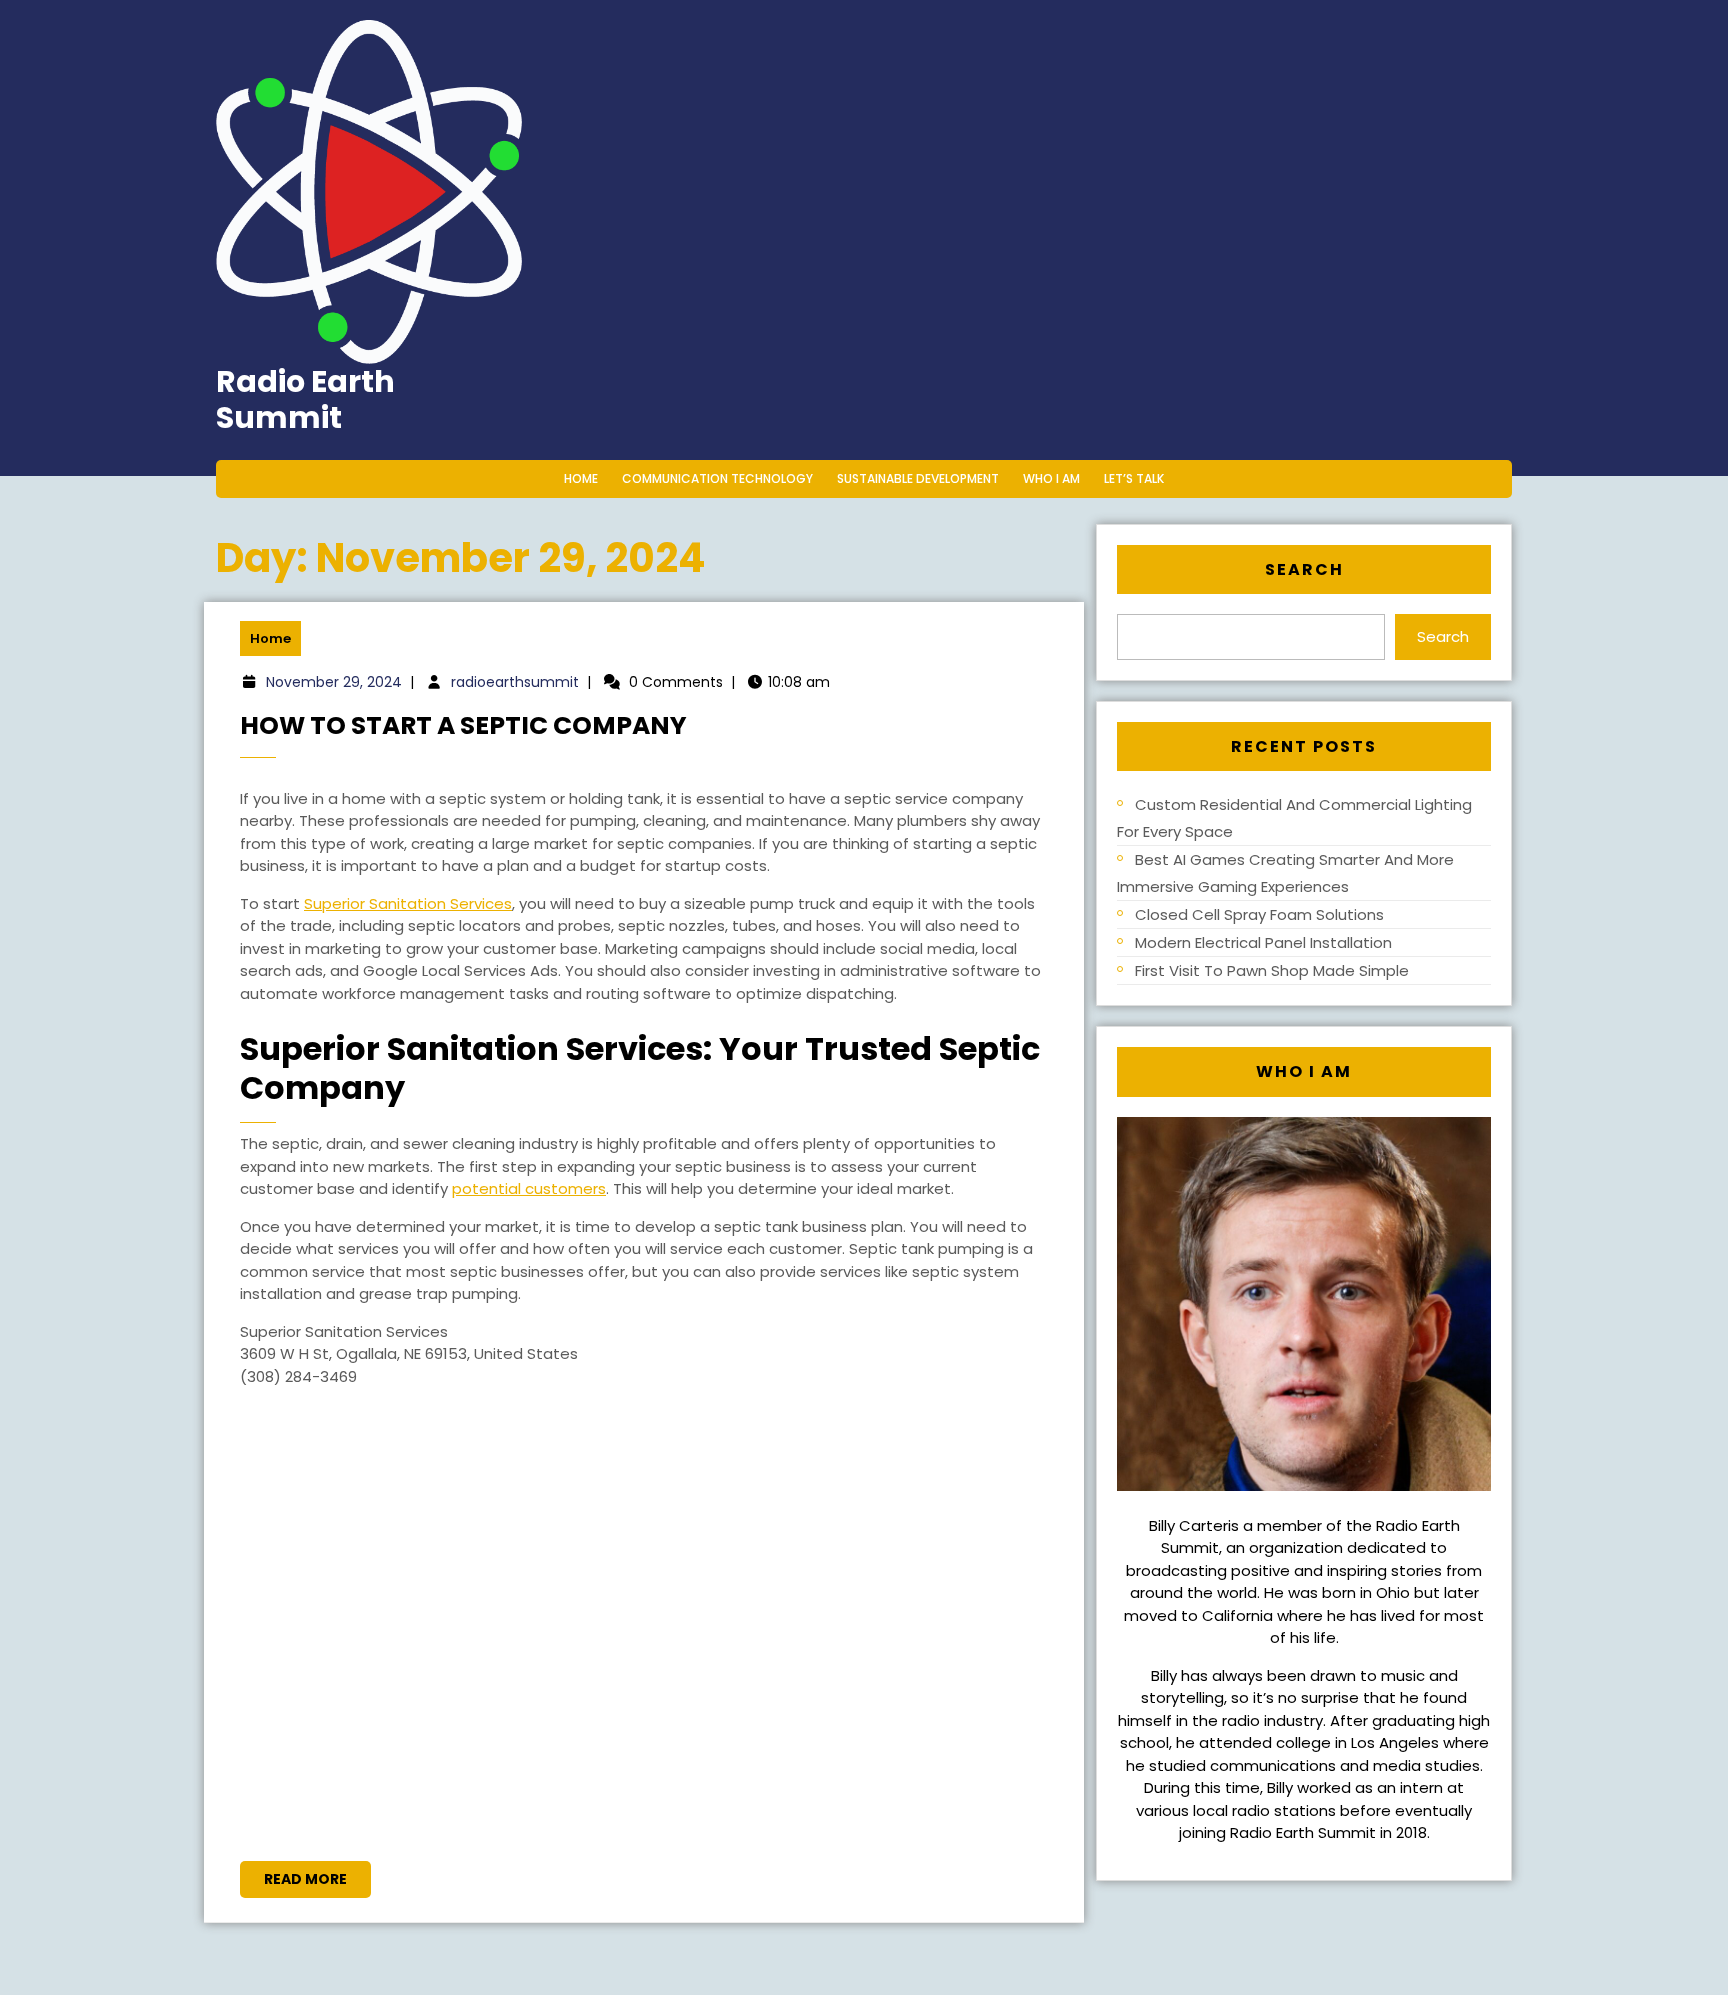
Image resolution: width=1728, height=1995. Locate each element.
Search (1304, 569)
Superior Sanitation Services (408, 903)
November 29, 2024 (334, 682)
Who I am (1051, 478)
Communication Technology (717, 478)
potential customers (529, 1188)
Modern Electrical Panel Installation (1263, 942)
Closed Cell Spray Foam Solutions (1259, 914)
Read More (317, 1883)
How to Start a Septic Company (463, 725)
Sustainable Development (918, 478)
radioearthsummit (515, 682)
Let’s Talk (1134, 478)
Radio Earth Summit (305, 399)
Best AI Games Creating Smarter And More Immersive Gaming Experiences (1285, 873)
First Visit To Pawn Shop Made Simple (1272, 970)
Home (581, 478)
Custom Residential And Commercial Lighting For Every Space (1294, 818)
